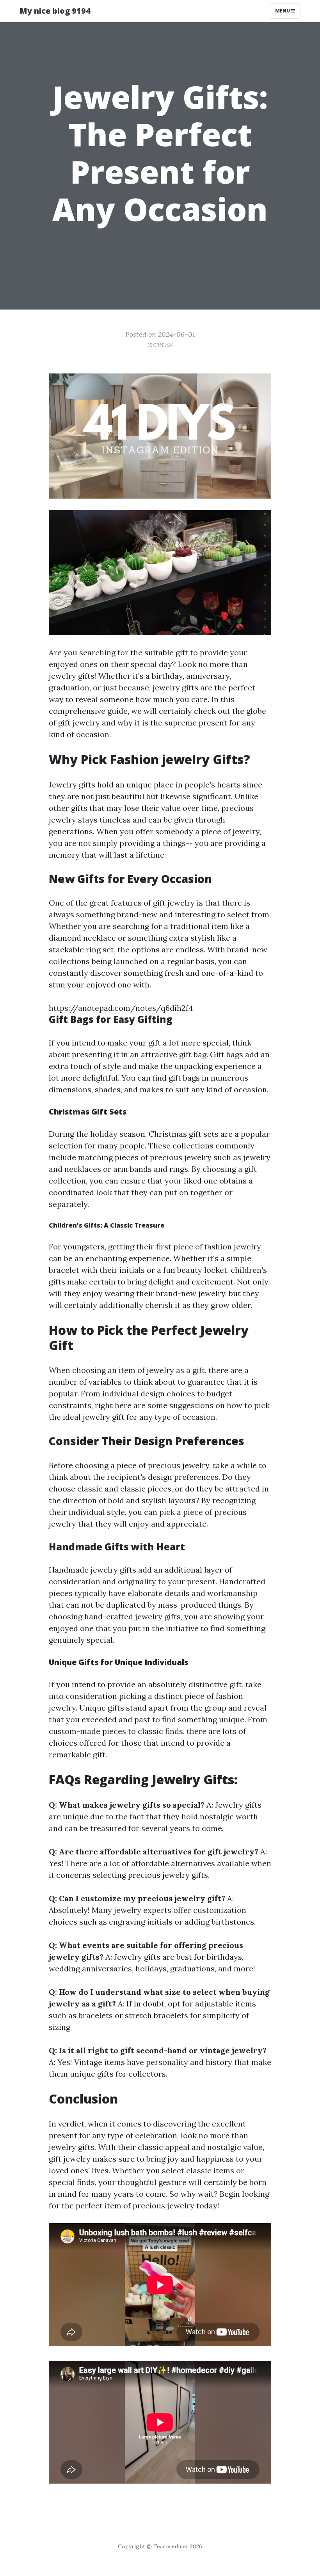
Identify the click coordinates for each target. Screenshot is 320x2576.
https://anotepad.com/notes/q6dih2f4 (121, 1008)
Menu (283, 11)
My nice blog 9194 (55, 11)
